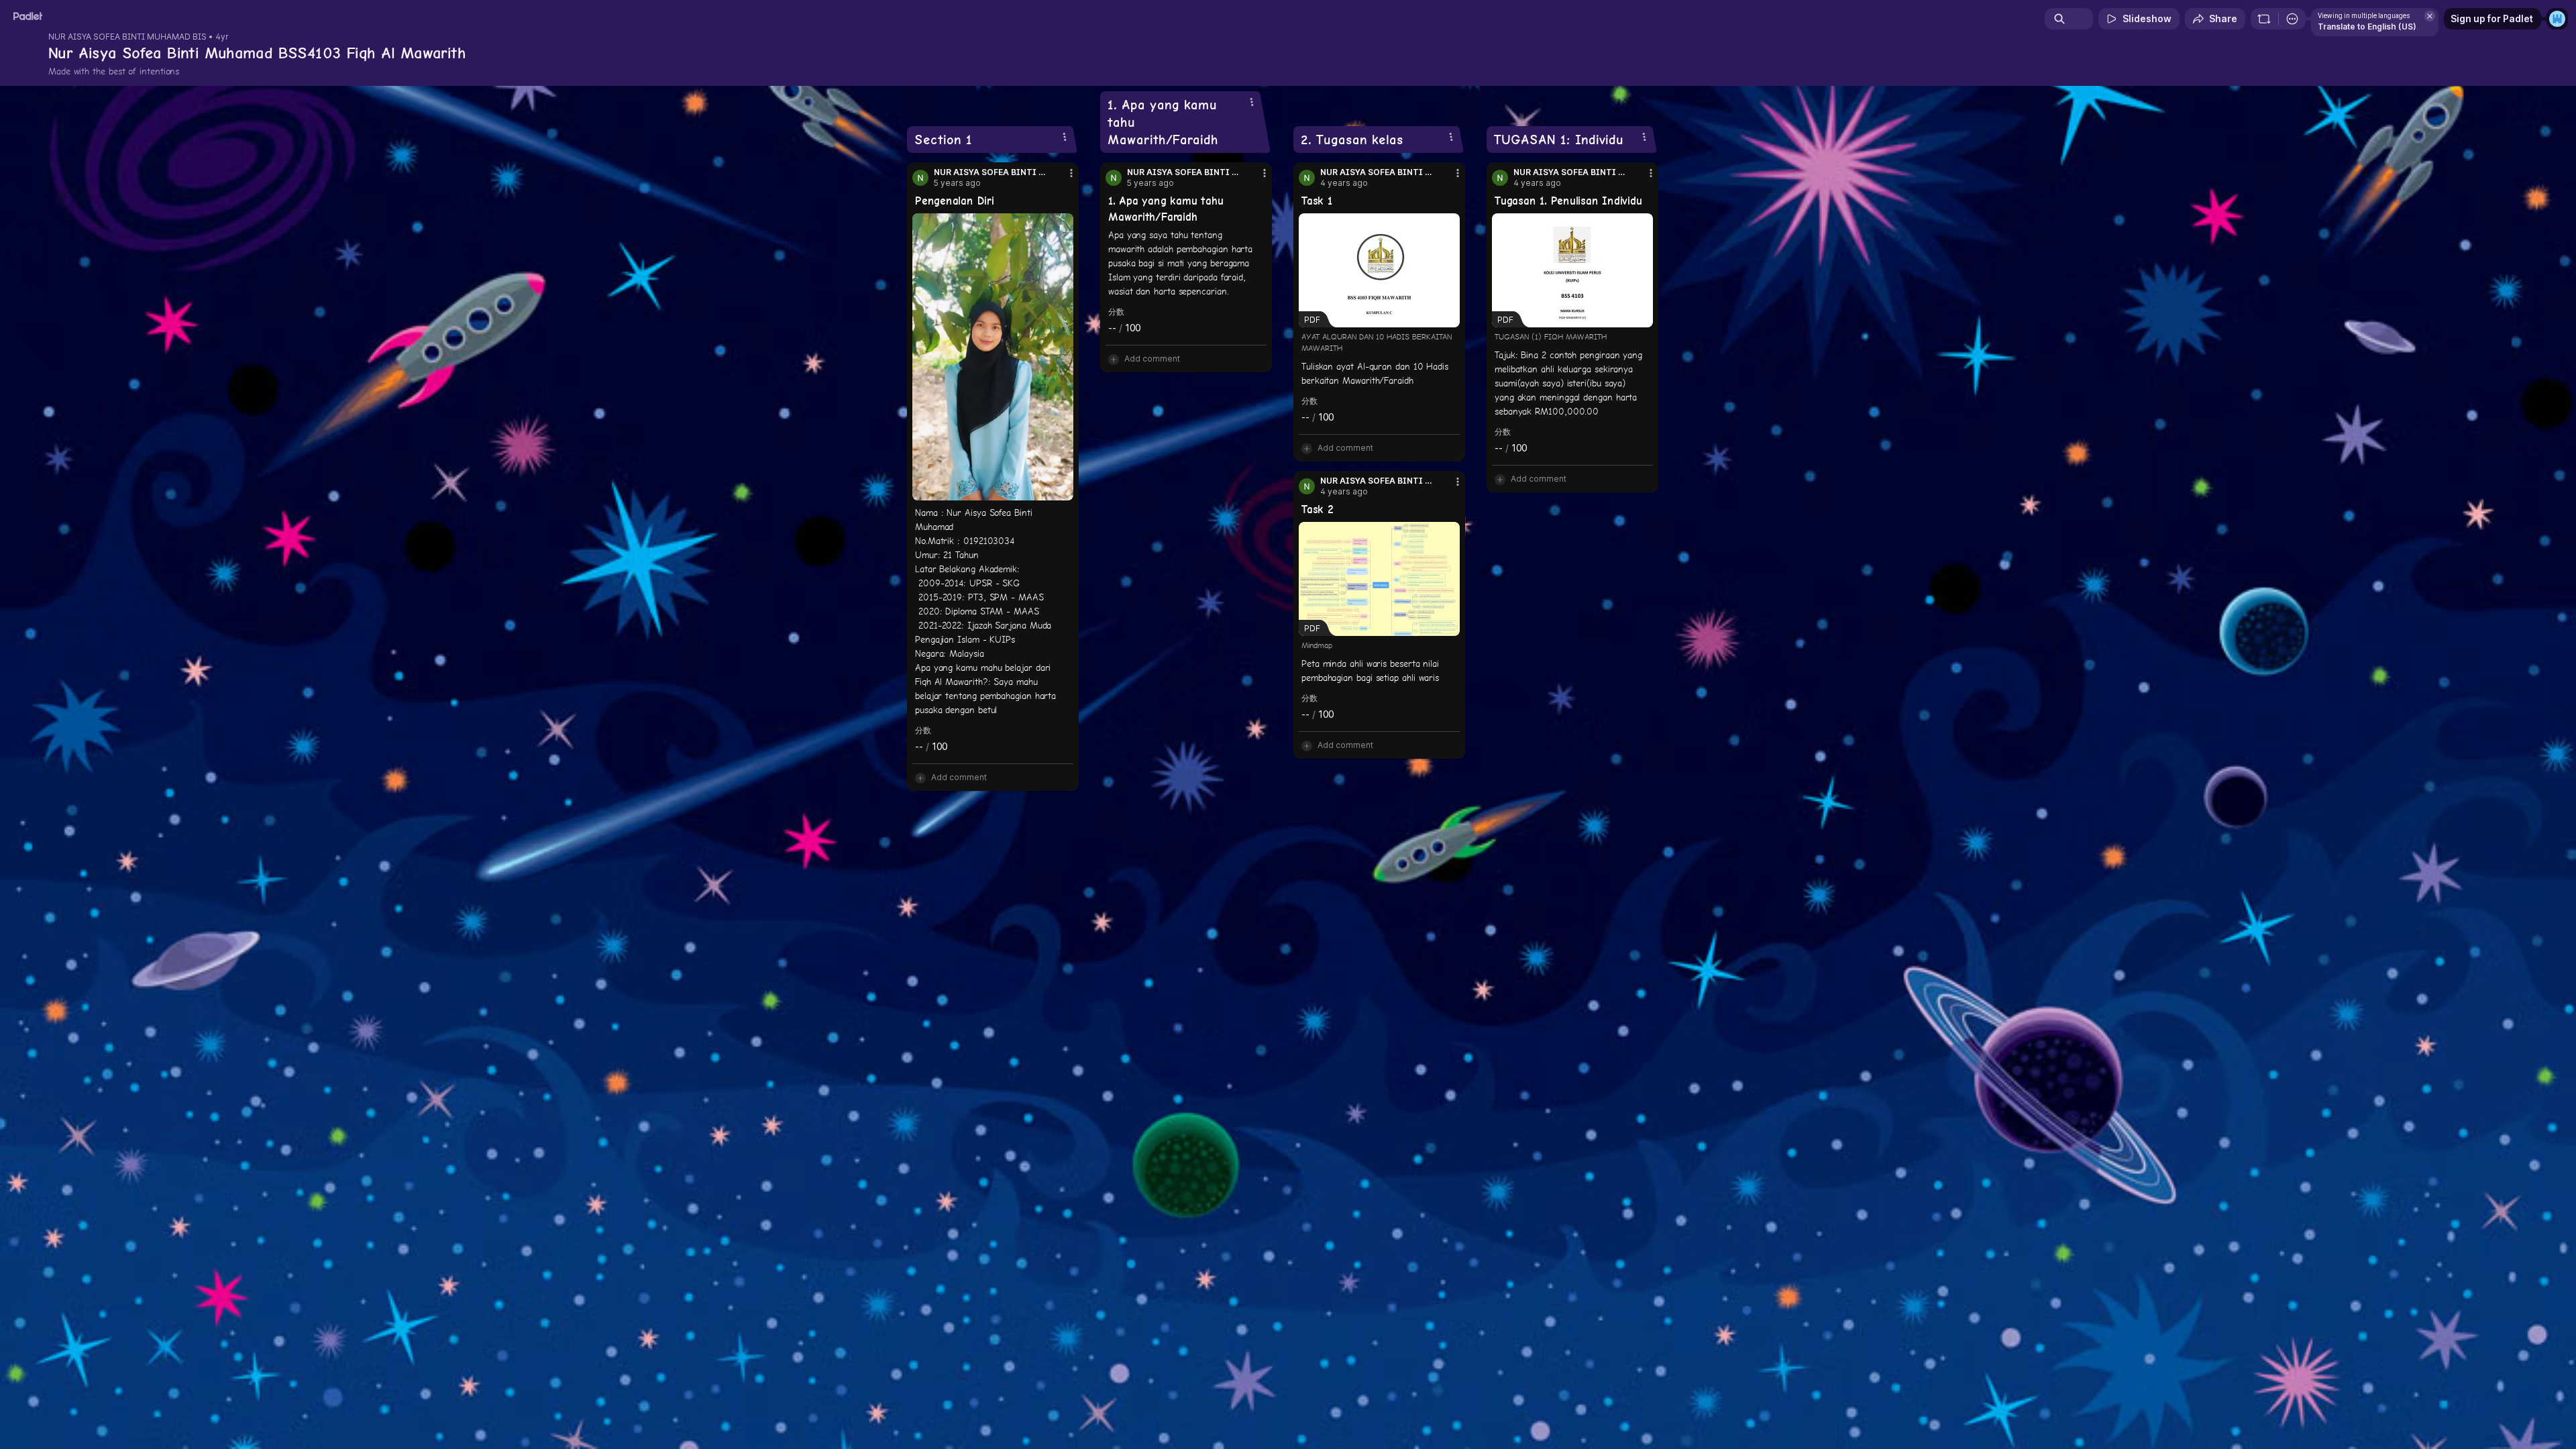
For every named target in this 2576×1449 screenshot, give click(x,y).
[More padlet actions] (2292, 19)
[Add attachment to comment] (920, 777)
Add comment (959, 777)
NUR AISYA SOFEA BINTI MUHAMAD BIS (127, 37)
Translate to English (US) (2367, 26)
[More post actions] (1071, 173)
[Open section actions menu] (1065, 137)
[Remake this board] (2264, 19)
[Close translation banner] (2430, 16)
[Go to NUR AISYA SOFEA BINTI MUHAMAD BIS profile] (920, 178)
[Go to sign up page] (2557, 19)
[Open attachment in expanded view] (993, 357)
